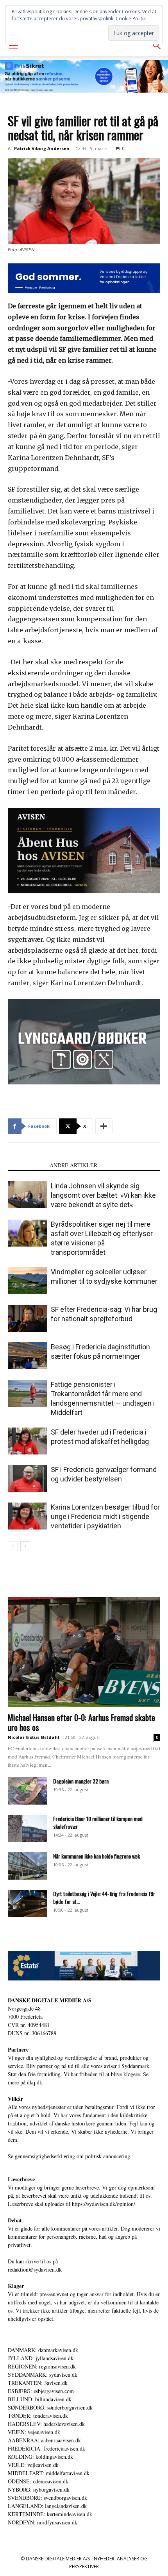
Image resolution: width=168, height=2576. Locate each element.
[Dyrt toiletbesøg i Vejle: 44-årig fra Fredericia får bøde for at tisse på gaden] (27, 1903)
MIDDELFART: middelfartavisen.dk (49, 2473)
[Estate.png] (84, 1965)
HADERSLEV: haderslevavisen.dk (46, 2424)
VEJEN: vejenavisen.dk (34, 2432)
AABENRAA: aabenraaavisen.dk (44, 2440)
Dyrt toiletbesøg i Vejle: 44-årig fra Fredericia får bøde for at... (104, 1897)
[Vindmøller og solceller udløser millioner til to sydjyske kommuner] (27, 1281)
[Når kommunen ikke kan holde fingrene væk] (27, 1866)
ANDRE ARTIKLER (73, 1165)
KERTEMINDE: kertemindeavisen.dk (50, 2514)
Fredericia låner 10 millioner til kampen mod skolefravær (98, 1822)
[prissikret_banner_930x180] (84, 76)
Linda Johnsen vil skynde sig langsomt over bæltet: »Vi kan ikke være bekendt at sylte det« (103, 1195)
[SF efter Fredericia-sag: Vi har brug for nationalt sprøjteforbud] (27, 1318)
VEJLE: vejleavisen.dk (33, 2465)
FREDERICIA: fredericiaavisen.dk (46, 2448)
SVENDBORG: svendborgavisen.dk (47, 2498)
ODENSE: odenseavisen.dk (38, 2481)
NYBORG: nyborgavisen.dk (39, 2489)
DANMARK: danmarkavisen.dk (43, 2350)
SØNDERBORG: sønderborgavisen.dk (50, 2407)
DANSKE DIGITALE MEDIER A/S (50, 2000)
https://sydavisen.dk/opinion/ (104, 2204)
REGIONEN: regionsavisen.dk (42, 2366)
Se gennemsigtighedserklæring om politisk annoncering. (70, 2156)
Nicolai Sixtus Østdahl (34, 1737)
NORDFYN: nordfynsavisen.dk (43, 2522)
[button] (13, 46)
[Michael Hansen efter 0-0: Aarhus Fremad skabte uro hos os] (84, 1652)
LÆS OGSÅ (26, 1165)
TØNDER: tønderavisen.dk (38, 2416)
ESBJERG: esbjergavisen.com (41, 2391)
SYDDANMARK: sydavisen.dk (43, 2375)
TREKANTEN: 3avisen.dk (38, 2383)
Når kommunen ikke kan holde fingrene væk (97, 1856)
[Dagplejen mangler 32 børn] (27, 1791)
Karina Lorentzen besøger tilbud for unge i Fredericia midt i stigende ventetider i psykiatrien (105, 1516)
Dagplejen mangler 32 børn (81, 1781)
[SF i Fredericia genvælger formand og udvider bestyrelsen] (27, 1479)
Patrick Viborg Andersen (42, 148)
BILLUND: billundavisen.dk (40, 2399)
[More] (104, 1126)
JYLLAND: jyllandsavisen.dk (41, 2358)
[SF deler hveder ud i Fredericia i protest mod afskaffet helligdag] (27, 1441)
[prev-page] (13, 1546)
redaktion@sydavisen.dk (35, 2269)
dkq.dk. (35, 2082)
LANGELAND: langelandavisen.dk (47, 2506)
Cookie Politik (131, 19)
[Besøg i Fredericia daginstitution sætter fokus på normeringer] (27, 1356)
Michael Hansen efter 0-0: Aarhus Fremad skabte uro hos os (81, 1722)
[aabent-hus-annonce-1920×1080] (84, 851)
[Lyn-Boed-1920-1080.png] (84, 1042)
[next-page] (25, 1546)
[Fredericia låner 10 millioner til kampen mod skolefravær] (27, 1828)
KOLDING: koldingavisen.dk (40, 2457)
